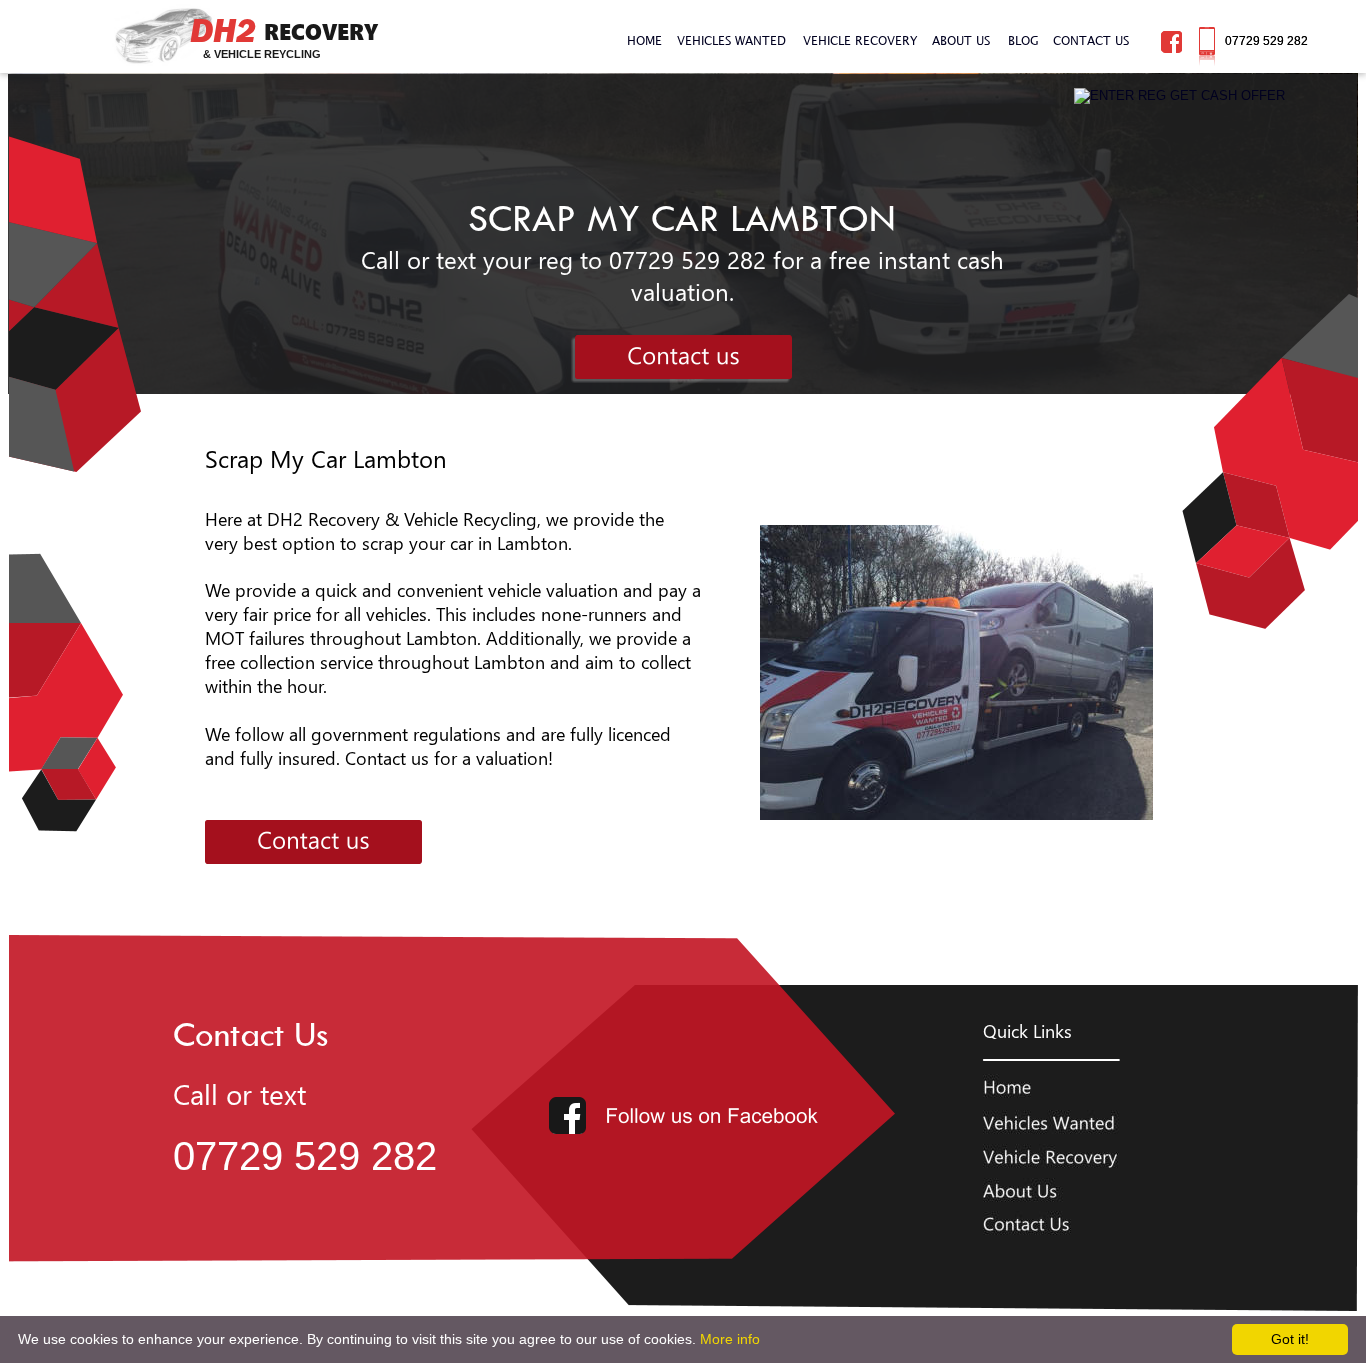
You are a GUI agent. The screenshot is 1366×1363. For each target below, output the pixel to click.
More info (730, 1339)
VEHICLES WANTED (731, 40)
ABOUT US (961, 40)
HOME (644, 40)
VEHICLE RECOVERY (860, 40)
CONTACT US (1091, 40)
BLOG (1023, 40)
